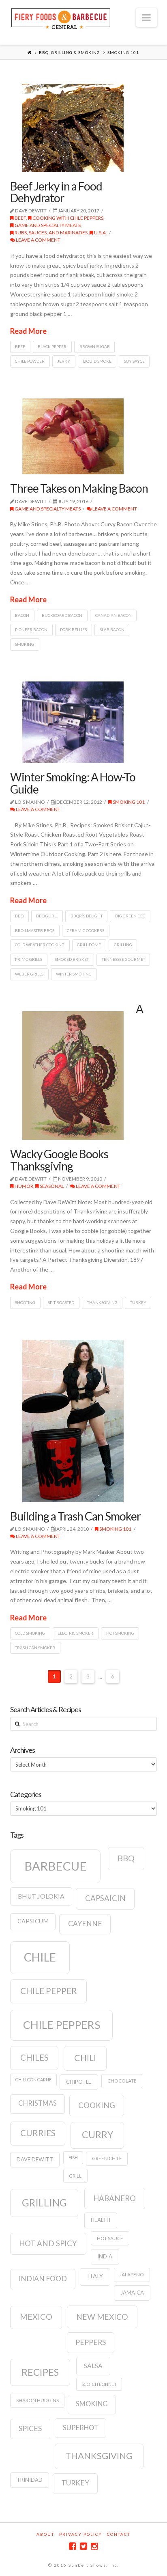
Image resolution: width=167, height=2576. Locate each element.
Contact (119, 2534)
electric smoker (75, 1633)
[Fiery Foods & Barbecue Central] (61, 18)
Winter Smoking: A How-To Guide (73, 783)
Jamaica (132, 2293)
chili (85, 2058)
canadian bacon (113, 615)
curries (38, 2133)
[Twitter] (83, 2546)
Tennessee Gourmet (123, 959)
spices (30, 2428)
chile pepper (49, 1991)
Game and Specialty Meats (47, 225)
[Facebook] (73, 2546)
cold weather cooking (40, 945)
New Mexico (102, 2317)
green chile (107, 2158)
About (45, 2534)
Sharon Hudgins (37, 2400)
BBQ (19, 916)
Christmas (37, 2103)
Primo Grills (29, 959)
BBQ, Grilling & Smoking (70, 52)
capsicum (33, 1921)
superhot (80, 2428)
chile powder (30, 361)
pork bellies (73, 629)
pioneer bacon (31, 629)
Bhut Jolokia (41, 1896)
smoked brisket (72, 959)
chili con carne (33, 2080)
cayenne (85, 1924)
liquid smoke (97, 361)
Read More (28, 331)
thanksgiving (102, 1302)
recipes (40, 2372)
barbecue (56, 1866)
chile (40, 1957)
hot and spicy (48, 2243)
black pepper (52, 346)
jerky (64, 361)
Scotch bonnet (99, 2384)
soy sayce (134, 361)
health (101, 2220)
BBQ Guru (47, 916)
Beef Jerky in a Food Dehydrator (56, 192)
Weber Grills (29, 974)
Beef (20, 218)
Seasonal (51, 1186)
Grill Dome (89, 945)
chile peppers (62, 2025)
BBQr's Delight (87, 916)
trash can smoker (35, 1648)
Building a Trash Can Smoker (75, 1516)
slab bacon (112, 629)
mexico (36, 2316)
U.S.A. (100, 233)
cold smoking (30, 1633)
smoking (25, 644)
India (105, 2256)
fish (73, 2157)
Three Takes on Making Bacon (79, 488)
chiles (34, 2057)
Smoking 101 (128, 802)
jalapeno (132, 2274)
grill (75, 2176)
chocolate (122, 2081)
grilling (123, 945)
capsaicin (105, 1898)
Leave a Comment (38, 240)
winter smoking (74, 974)
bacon (22, 615)
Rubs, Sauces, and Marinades (51, 233)
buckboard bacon (62, 615)
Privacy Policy (81, 2534)
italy (95, 2276)
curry (97, 2135)
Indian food (43, 2279)
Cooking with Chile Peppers (67, 218)
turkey (138, 1302)
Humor (24, 1186)
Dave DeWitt (35, 2159)
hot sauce (110, 2238)
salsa (93, 2366)
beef (20, 346)
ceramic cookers (86, 930)
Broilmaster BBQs (35, 930)
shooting (25, 1302)
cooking (97, 2105)
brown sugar (95, 346)
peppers (91, 2342)
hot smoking (120, 1633)
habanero (115, 2198)
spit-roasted (61, 1302)
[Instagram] (94, 2546)
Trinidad (30, 2480)
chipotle (79, 2082)
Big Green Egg (130, 916)
